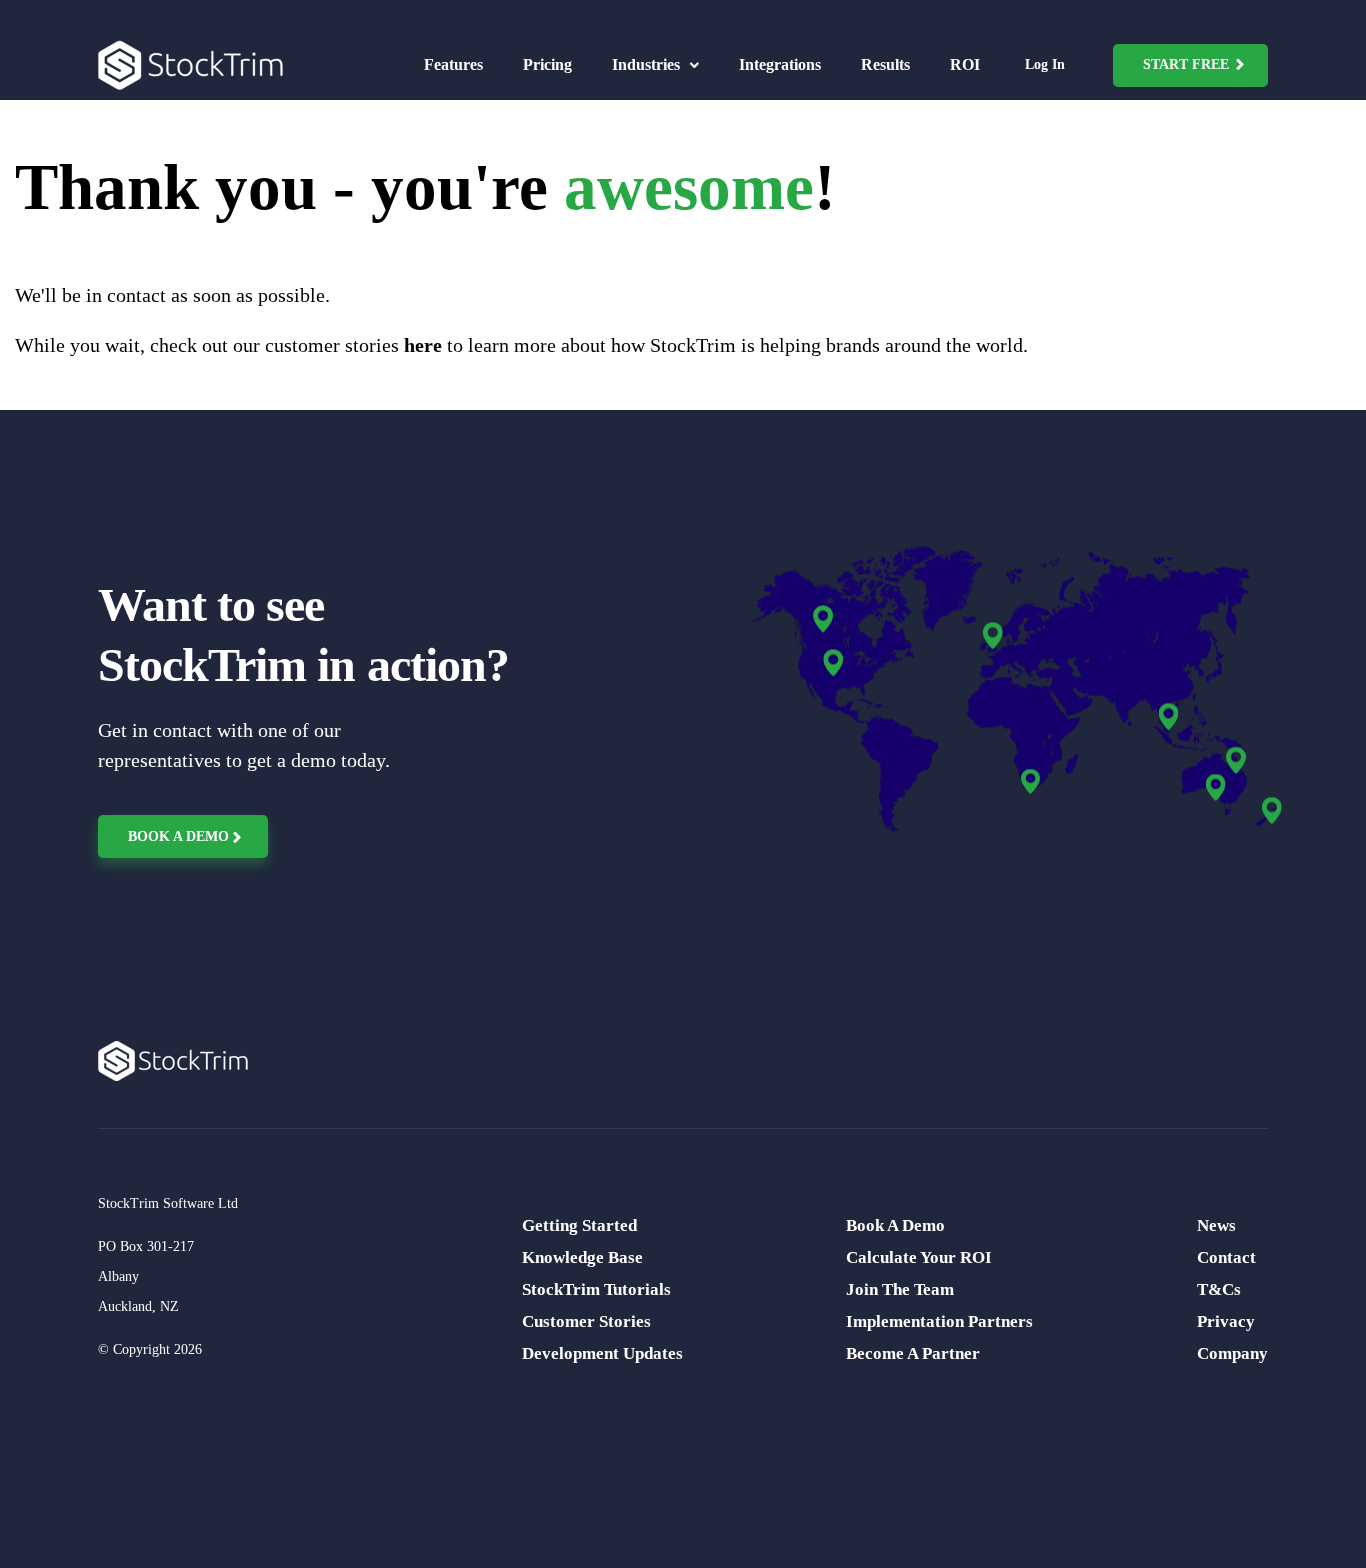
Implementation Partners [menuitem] (939, 1321)
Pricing (547, 64)
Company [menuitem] (1232, 1353)
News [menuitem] (1216, 1225)
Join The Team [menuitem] (900, 1289)
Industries (648, 64)
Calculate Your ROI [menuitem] (919, 1257)
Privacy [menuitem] (1226, 1321)
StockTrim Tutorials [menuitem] (596, 1289)
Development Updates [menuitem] (602, 1353)
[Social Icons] (113, 1463)
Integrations (780, 64)
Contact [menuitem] (1226, 1257)
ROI (965, 64)
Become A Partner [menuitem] (913, 1353)
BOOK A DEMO (178, 836)
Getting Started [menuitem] (579, 1225)
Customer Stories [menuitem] (586, 1321)
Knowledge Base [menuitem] (582, 1257)
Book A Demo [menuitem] (895, 1225)
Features (453, 64)
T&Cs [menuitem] (1219, 1289)
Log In (1045, 64)
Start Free (1186, 64)
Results (885, 64)
